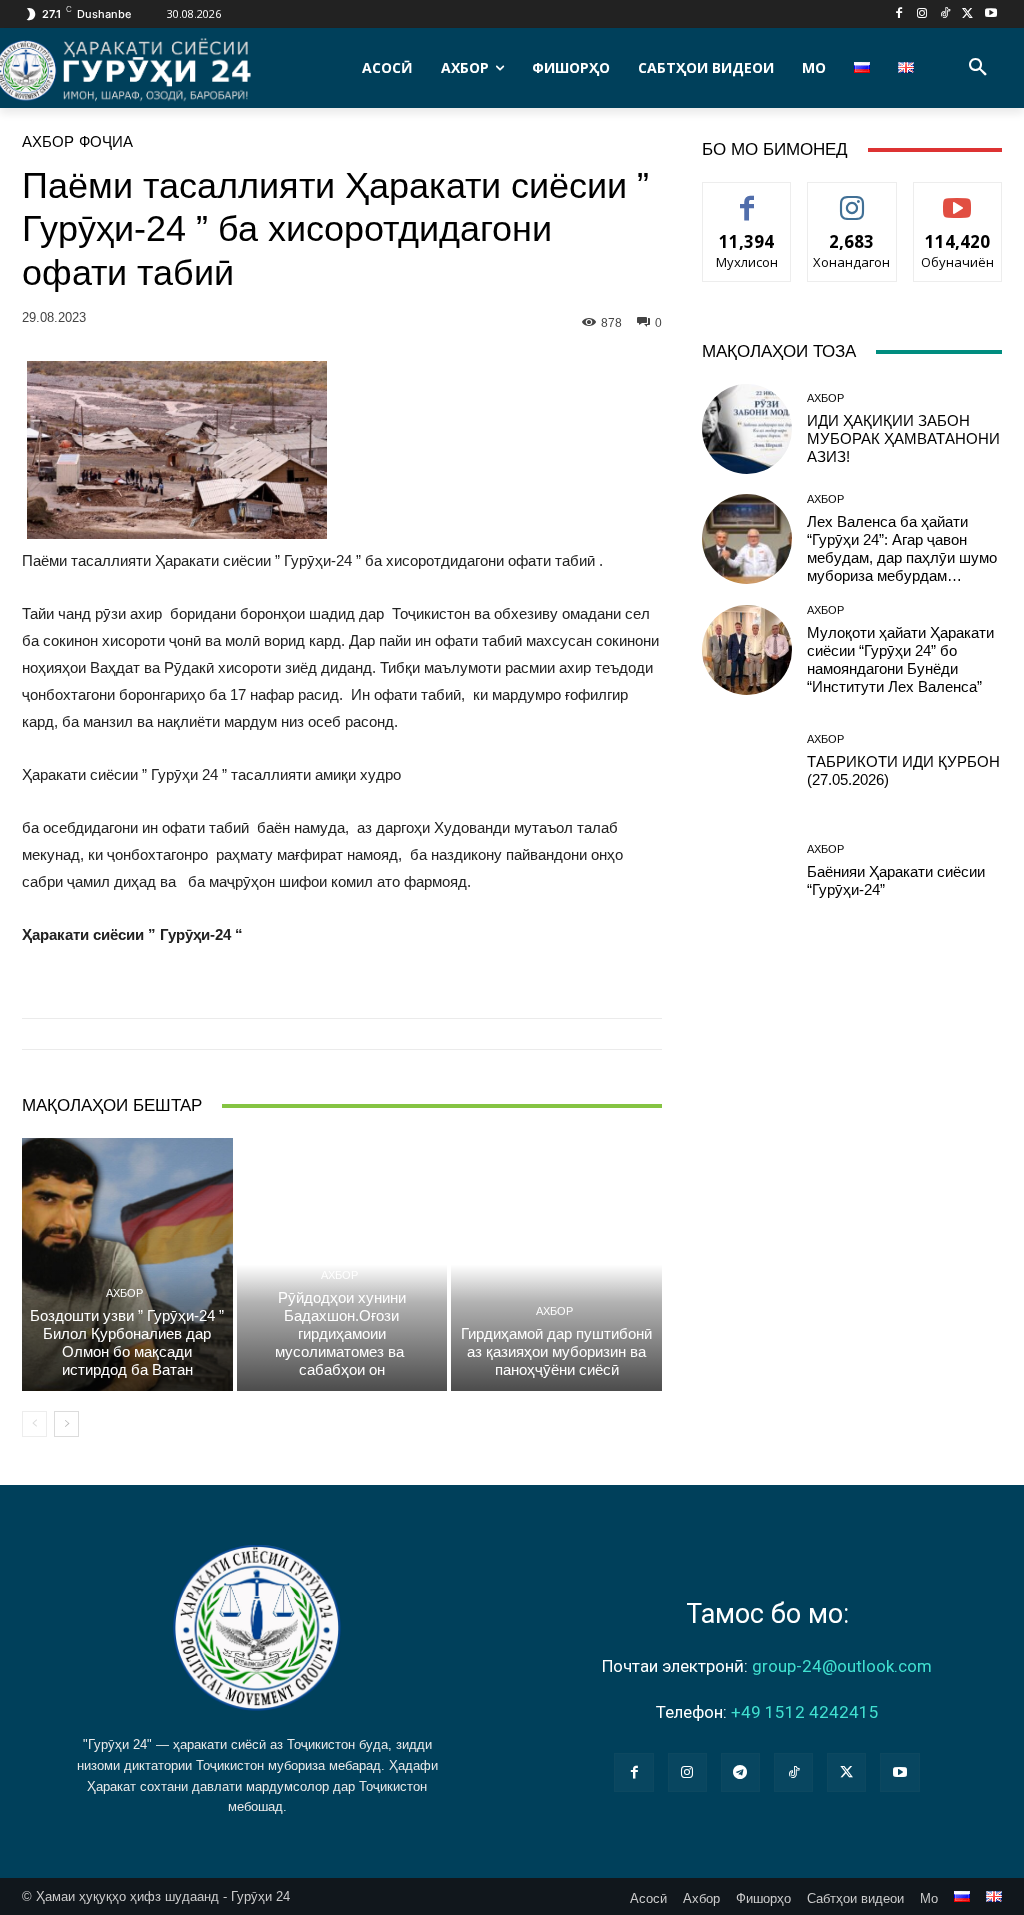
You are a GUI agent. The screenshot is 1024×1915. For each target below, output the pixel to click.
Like (747, 197)
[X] (967, 14)
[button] (978, 68)
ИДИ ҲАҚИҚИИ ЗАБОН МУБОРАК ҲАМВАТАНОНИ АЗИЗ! (903, 438)
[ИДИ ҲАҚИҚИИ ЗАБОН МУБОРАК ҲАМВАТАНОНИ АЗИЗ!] (747, 429)
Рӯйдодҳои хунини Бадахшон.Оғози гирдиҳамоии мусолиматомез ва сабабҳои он (341, 1333)
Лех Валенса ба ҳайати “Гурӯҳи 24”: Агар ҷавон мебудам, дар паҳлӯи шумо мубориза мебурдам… (902, 548)
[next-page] (66, 1424)
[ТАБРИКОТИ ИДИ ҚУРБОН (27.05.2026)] (747, 761)
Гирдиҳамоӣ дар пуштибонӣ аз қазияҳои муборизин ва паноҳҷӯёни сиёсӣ (556, 1351)
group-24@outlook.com (842, 1666)
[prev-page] (34, 1424)
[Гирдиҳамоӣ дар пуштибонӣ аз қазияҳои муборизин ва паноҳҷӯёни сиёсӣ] (556, 1264)
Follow (852, 197)
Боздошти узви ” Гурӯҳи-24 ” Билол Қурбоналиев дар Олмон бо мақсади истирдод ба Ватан (127, 1342)
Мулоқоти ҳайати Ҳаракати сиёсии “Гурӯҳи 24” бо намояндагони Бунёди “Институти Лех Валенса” (900, 659)
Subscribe (958, 197)
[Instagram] (922, 14)
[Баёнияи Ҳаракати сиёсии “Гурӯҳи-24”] (747, 871)
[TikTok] (945, 14)
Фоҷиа (106, 141)
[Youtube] (990, 14)
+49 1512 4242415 (805, 1712)
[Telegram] (740, 1772)
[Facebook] (899, 14)
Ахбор (48, 141)
